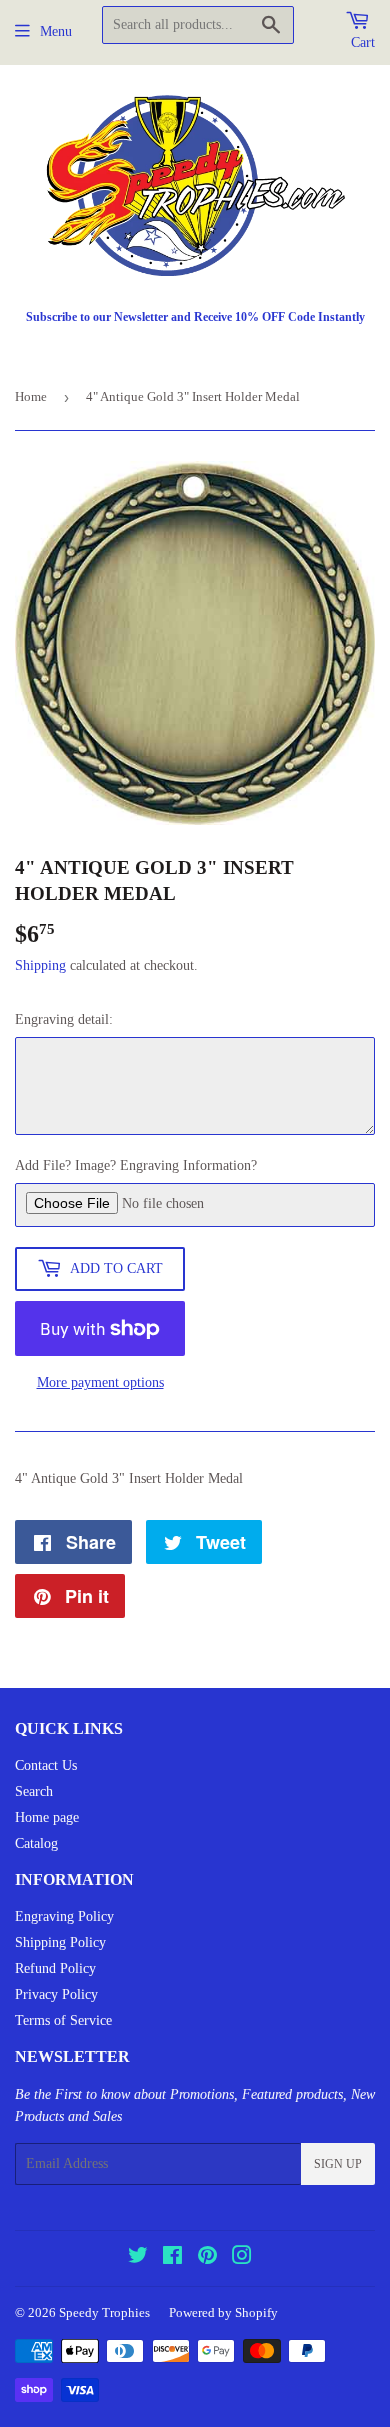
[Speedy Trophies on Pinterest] (207, 2258)
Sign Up (338, 2164)
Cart (363, 42)
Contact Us (46, 1765)
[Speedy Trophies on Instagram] (242, 2258)
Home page (47, 1817)
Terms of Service (63, 2020)
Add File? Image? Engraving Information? (136, 1165)
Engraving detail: (64, 1019)
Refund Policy (55, 1968)
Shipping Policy (60, 1942)
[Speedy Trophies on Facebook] (172, 2258)
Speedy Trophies (104, 2312)
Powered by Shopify (223, 2312)
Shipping (40, 965)
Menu (56, 31)
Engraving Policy (64, 1916)
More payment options (100, 1382)
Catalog (36, 1843)
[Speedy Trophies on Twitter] (138, 2258)
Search (34, 1791)
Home (31, 396)
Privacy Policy (56, 1994)
